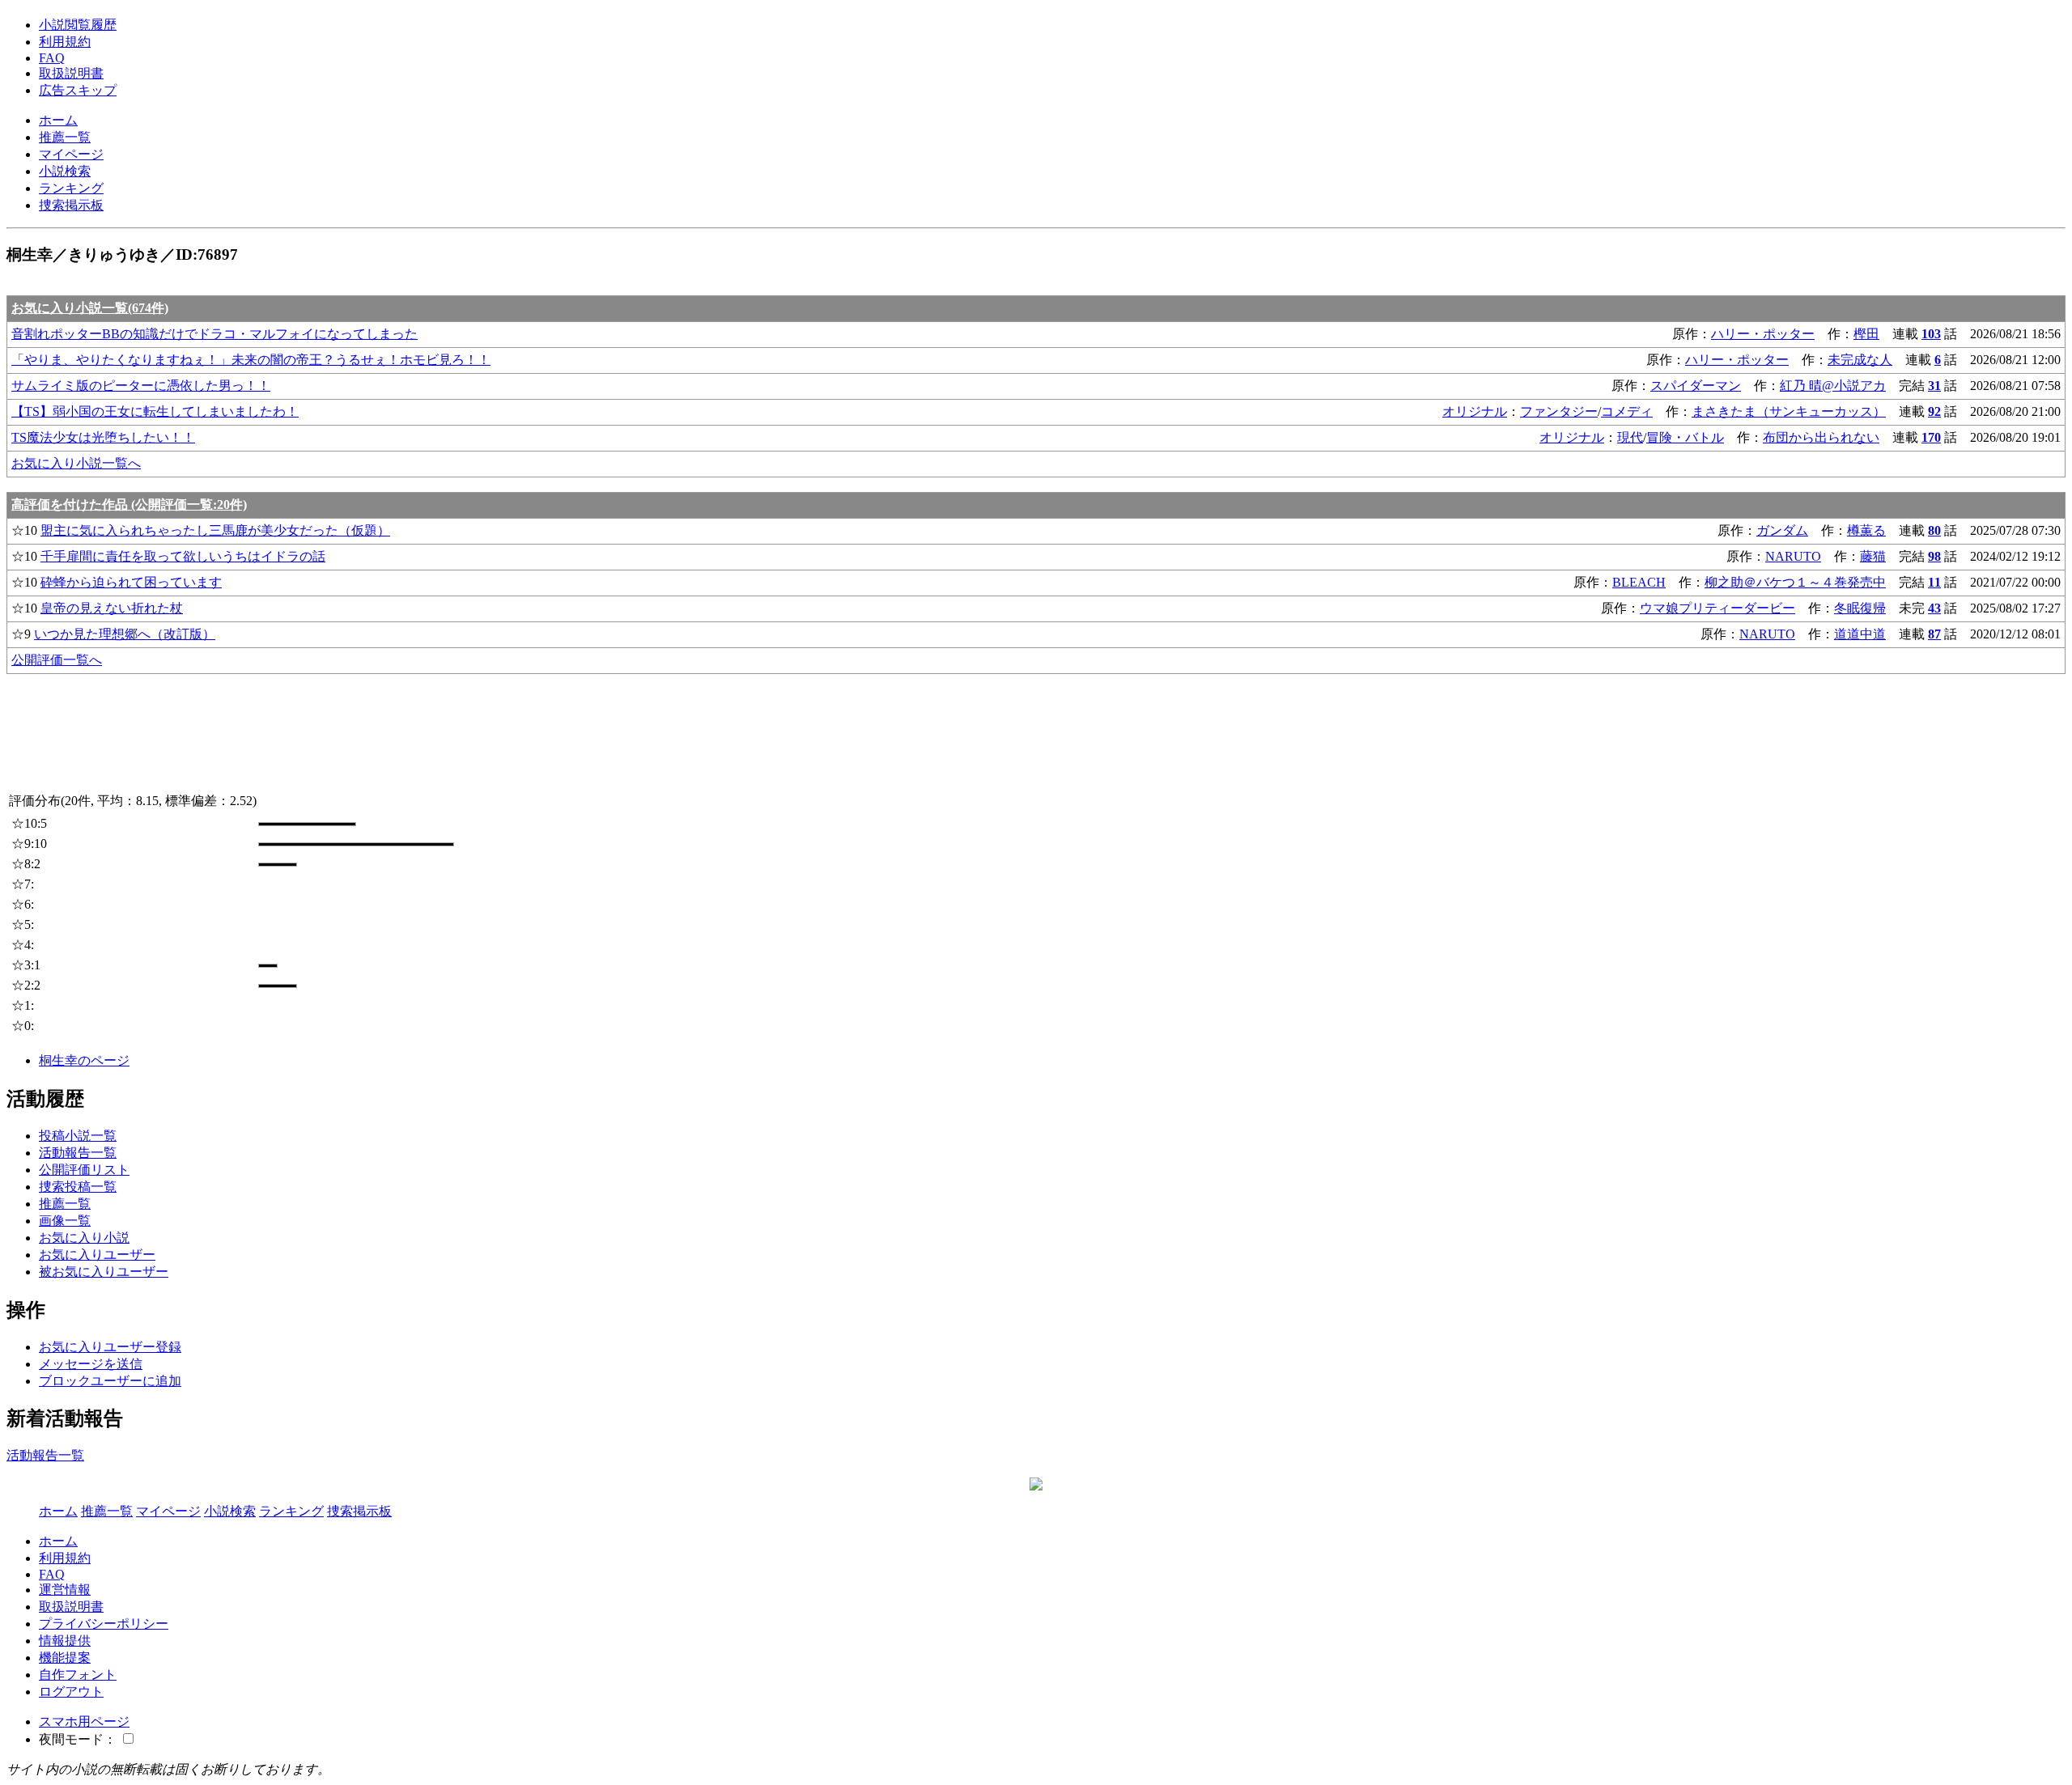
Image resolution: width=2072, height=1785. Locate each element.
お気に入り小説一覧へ (76, 463)
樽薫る (1866, 530)
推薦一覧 (65, 137)
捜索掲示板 (71, 205)
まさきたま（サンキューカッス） (1789, 411)
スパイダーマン (1696, 386)
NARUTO (1793, 556)
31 (1934, 386)
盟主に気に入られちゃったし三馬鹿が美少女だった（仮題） (215, 530)
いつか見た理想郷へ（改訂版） (125, 634)
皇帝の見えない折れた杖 (112, 608)
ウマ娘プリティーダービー (1717, 608)
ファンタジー (1559, 411)
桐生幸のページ (84, 1060)
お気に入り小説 (84, 1238)
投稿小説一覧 (78, 1136)
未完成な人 (1860, 360)
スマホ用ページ (84, 1721)
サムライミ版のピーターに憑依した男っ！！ (141, 386)
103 (1931, 334)
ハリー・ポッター (1763, 334)
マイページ (71, 154)
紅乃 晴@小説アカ (1833, 386)
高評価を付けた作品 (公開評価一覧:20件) (129, 505)
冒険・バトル (1685, 437)
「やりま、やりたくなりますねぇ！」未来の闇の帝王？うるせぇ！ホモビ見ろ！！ (251, 360)
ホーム (58, 120)
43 (1934, 608)
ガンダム (1782, 530)
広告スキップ (78, 90)
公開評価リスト (84, 1170)
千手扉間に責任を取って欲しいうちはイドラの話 (183, 556)
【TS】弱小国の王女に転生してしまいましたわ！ (155, 411)
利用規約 (65, 42)
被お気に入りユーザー (104, 1272)
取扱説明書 (71, 73)
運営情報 (65, 1590)
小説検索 (65, 171)
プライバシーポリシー (104, 1624)
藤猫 (1873, 556)
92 (1934, 411)
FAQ (52, 58)
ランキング (71, 188)
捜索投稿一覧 (78, 1187)
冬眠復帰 (1860, 608)
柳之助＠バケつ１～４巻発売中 (1795, 582)
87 (1934, 634)
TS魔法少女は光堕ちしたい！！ (103, 437)
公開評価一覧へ (57, 660)
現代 (1630, 437)
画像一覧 (65, 1221)
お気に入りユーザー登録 (110, 1347)
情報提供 (65, 1641)
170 (1931, 437)
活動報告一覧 (78, 1153)
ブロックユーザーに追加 (110, 1381)
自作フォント (78, 1675)
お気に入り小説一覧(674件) (90, 308)
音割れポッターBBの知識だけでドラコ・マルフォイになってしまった (214, 334)
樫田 (1866, 334)
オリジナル (1475, 411)
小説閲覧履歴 (78, 25)
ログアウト (71, 1692)
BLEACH (1639, 582)
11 (1934, 582)
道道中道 (1860, 634)
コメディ (1627, 411)
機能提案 (65, 1658)
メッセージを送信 (91, 1364)
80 (1934, 530)
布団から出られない (1821, 437)
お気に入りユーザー (97, 1255)
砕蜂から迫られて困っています (131, 582)
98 (1934, 556)
